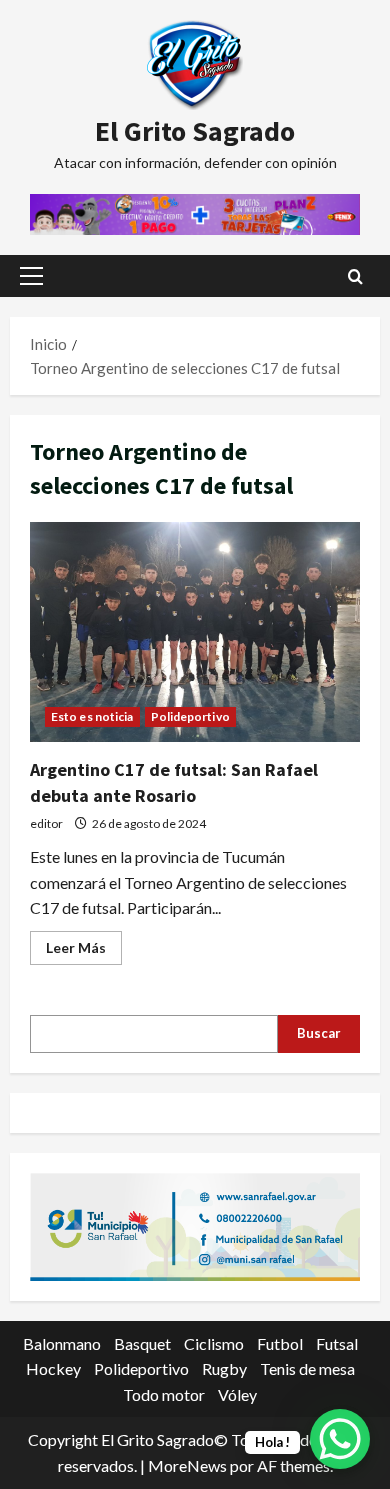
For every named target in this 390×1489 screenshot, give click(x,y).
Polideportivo (190, 716)
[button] (31, 276)
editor (46, 823)
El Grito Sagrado (195, 131)
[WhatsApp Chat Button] (340, 1439)
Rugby (224, 1368)
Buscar (319, 1033)
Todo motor (164, 1394)
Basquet (142, 1343)
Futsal (337, 1343)
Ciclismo (214, 1343)
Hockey (53, 1368)
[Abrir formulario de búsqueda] (355, 276)
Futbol (280, 1343)
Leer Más (84, 951)
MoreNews (187, 1465)
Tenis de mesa (307, 1368)
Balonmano (62, 1343)
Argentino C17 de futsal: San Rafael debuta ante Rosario (195, 632)
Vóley (237, 1394)
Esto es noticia (92, 716)
